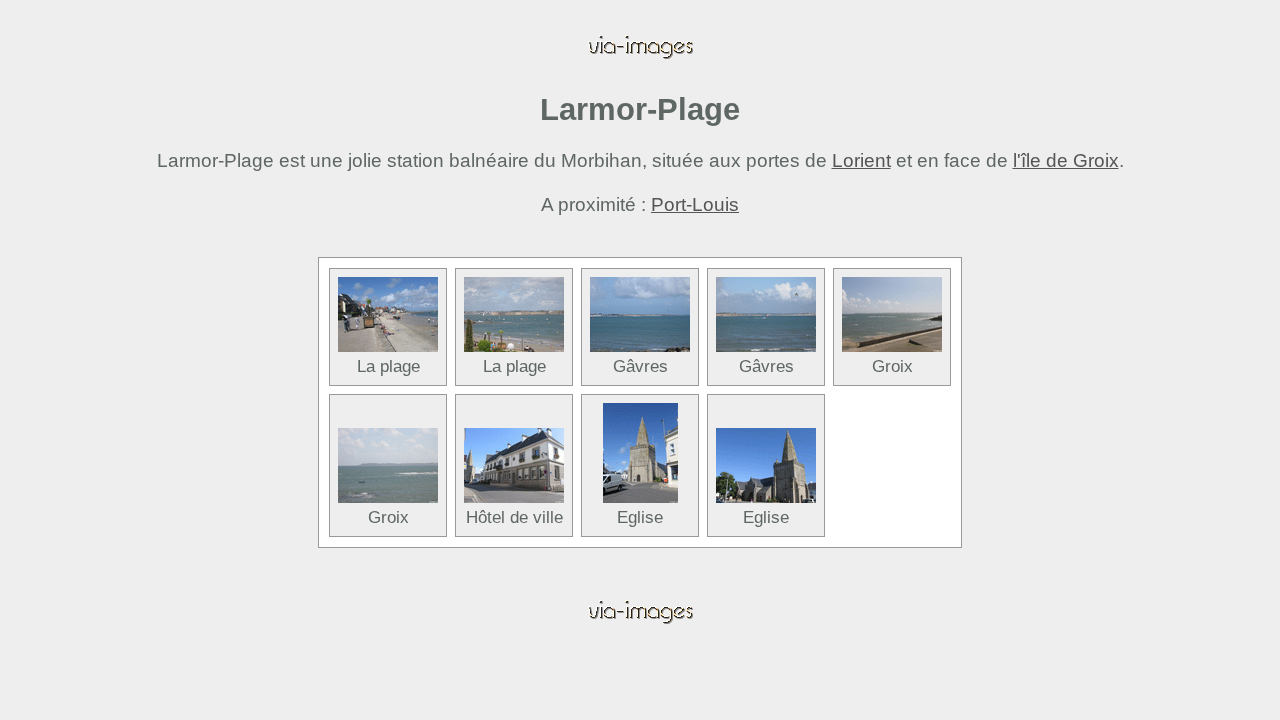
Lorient (861, 160)
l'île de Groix (1066, 160)
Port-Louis (695, 204)
